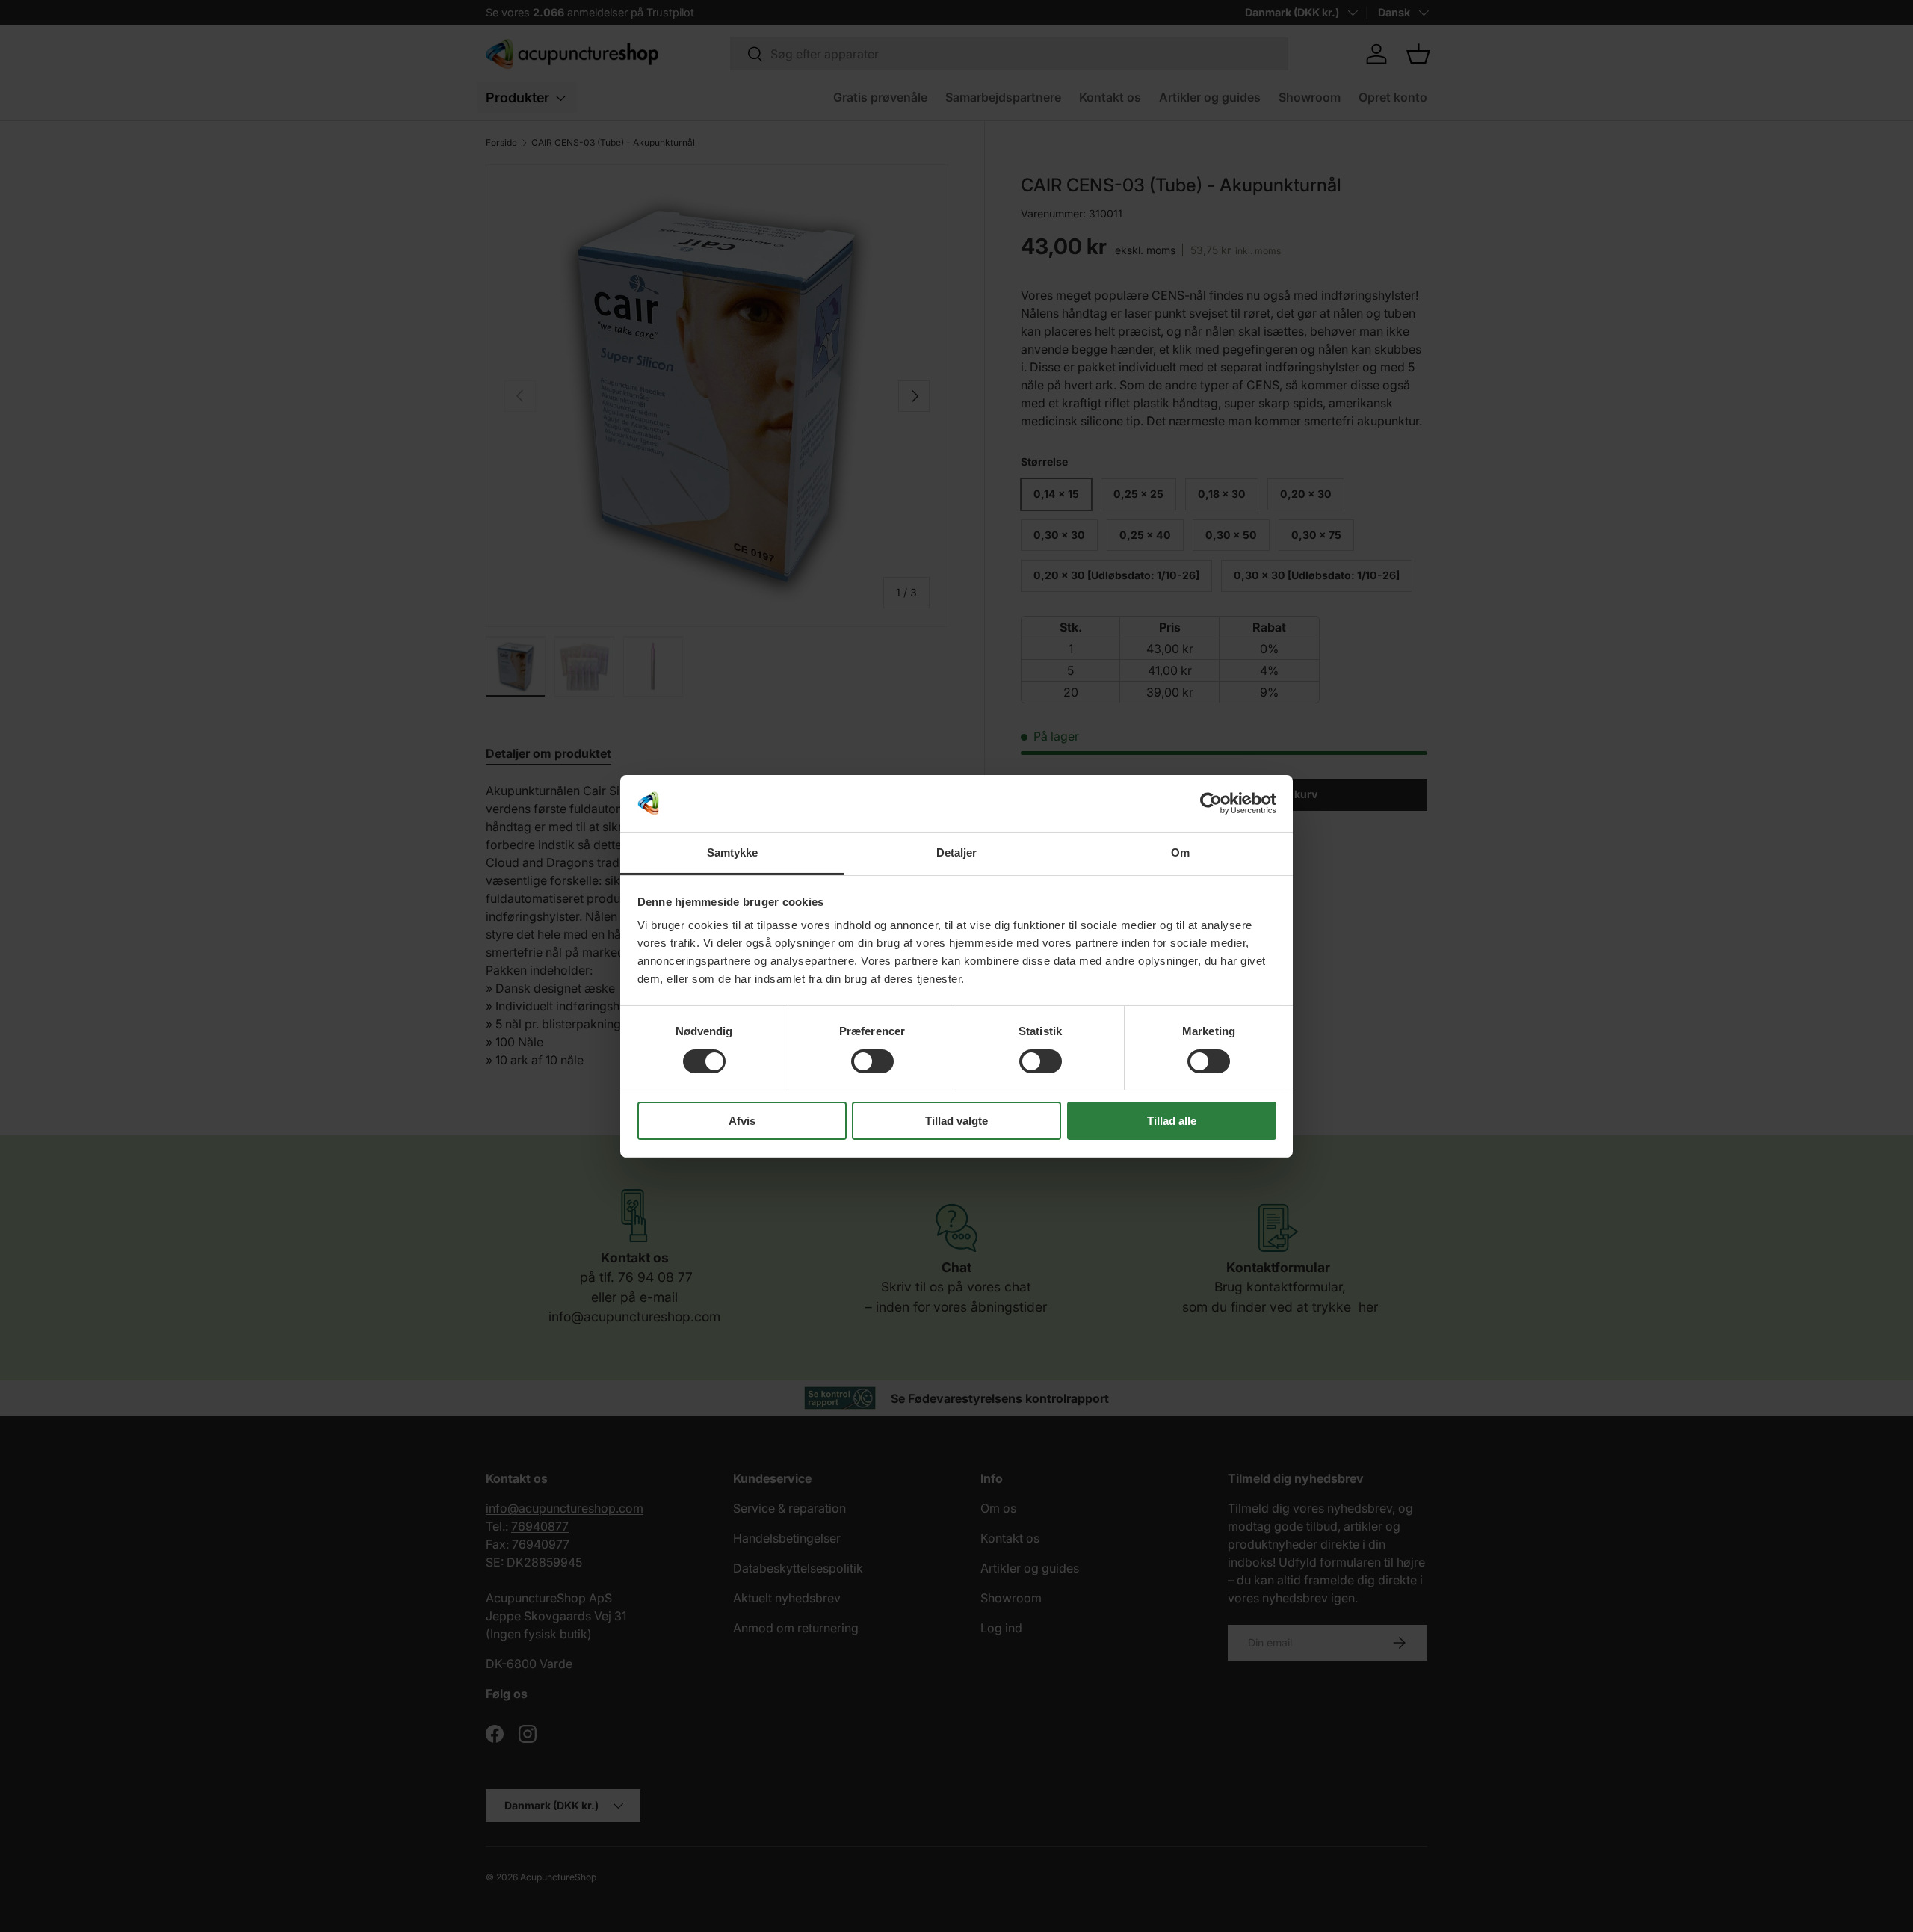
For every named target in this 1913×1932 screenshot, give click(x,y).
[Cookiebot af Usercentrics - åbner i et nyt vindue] (1211, 803)
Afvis (742, 1121)
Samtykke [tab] (733, 852)
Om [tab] (1180, 852)
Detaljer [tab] (957, 852)
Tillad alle (1172, 1121)
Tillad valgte (956, 1121)
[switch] (872, 1061)
